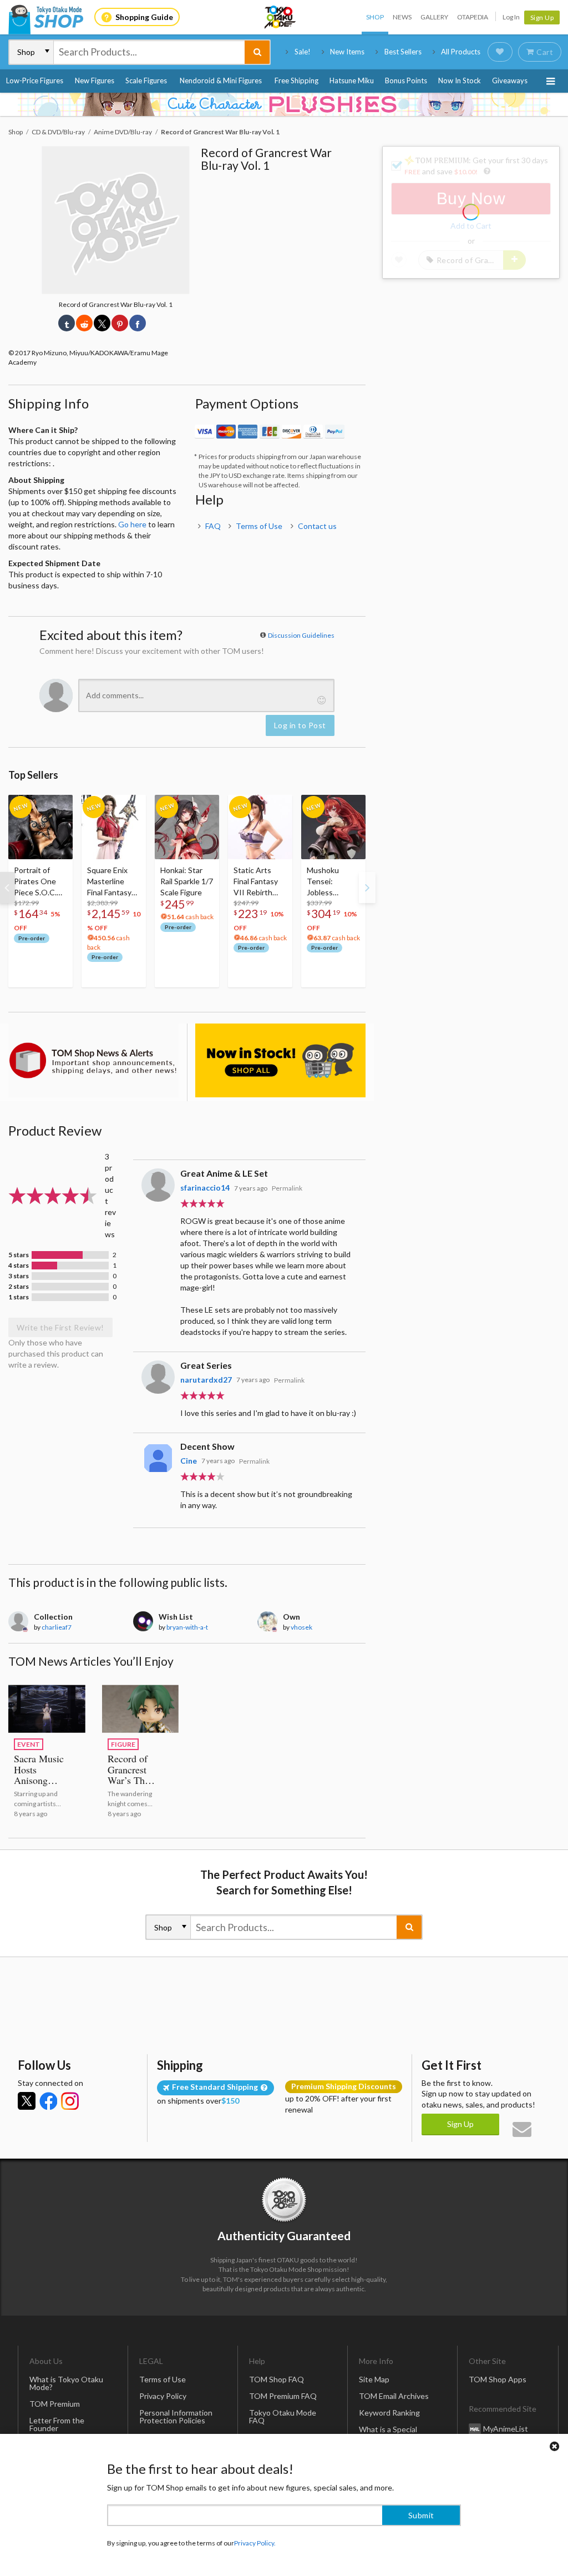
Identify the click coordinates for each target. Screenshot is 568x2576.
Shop (375, 17)
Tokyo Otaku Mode (281, 17)
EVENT (29, 1744)
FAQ (213, 526)
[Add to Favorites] (58, 806)
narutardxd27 (206, 1380)
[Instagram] (70, 2101)
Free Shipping (296, 80)
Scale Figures (146, 80)
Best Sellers (403, 52)
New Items (347, 52)
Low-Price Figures (35, 80)
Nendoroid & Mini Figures (221, 80)
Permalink (287, 1188)
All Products (461, 52)
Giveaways (510, 80)
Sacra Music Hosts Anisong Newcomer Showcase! (39, 1781)
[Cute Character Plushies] (284, 104)
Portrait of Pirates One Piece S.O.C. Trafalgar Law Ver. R (37, 882)
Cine (189, 1461)
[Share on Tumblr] (67, 323)
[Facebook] (48, 2101)
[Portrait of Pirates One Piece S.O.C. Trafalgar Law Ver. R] (40, 827)
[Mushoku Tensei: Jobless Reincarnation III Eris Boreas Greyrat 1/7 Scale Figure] (333, 827)
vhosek (301, 1627)
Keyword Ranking (389, 2413)
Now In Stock (460, 80)
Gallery (434, 17)
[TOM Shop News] (93, 1060)
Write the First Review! (60, 1327)
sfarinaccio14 (205, 1188)
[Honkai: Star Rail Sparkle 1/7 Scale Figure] (187, 827)
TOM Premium (55, 2404)
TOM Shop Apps (498, 2379)
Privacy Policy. (255, 2543)
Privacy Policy (163, 2396)
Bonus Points (406, 80)
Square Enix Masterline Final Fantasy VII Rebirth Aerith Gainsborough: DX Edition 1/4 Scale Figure (113, 882)
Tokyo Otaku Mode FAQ (283, 2416)
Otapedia (473, 17)
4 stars (19, 1266)
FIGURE (123, 1744)
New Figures (95, 80)
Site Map (374, 2379)
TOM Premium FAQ (283, 2396)
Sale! (303, 52)
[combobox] (149, 52)
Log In (511, 17)
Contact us (317, 526)
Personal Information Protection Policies (176, 2416)
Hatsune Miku (352, 80)
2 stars (19, 1287)
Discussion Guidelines (301, 635)
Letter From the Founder (57, 2424)
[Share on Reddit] (84, 323)
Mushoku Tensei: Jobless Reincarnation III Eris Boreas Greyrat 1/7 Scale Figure (331, 882)
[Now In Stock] (280, 1060)
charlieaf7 (57, 1627)
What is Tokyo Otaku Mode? (66, 2383)
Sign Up (542, 17)
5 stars (19, 1255)
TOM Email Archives (394, 2396)
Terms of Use (259, 526)
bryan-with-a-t (187, 1627)
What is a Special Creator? (388, 2433)
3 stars (19, 1276)
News (402, 17)
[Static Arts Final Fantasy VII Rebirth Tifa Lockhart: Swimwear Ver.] (260, 827)
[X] (27, 2101)
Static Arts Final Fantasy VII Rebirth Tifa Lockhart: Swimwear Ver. (259, 882)
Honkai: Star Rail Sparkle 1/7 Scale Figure (187, 881)
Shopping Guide (144, 17)
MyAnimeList (506, 2428)
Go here (132, 524)
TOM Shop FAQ (277, 2379)
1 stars (19, 1297)
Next (367, 888)
